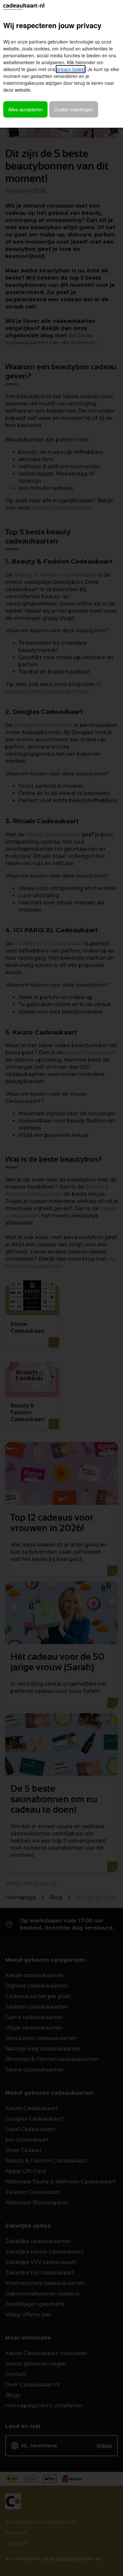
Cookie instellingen (74, 109)
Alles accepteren (25, 109)
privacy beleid (71, 69)
